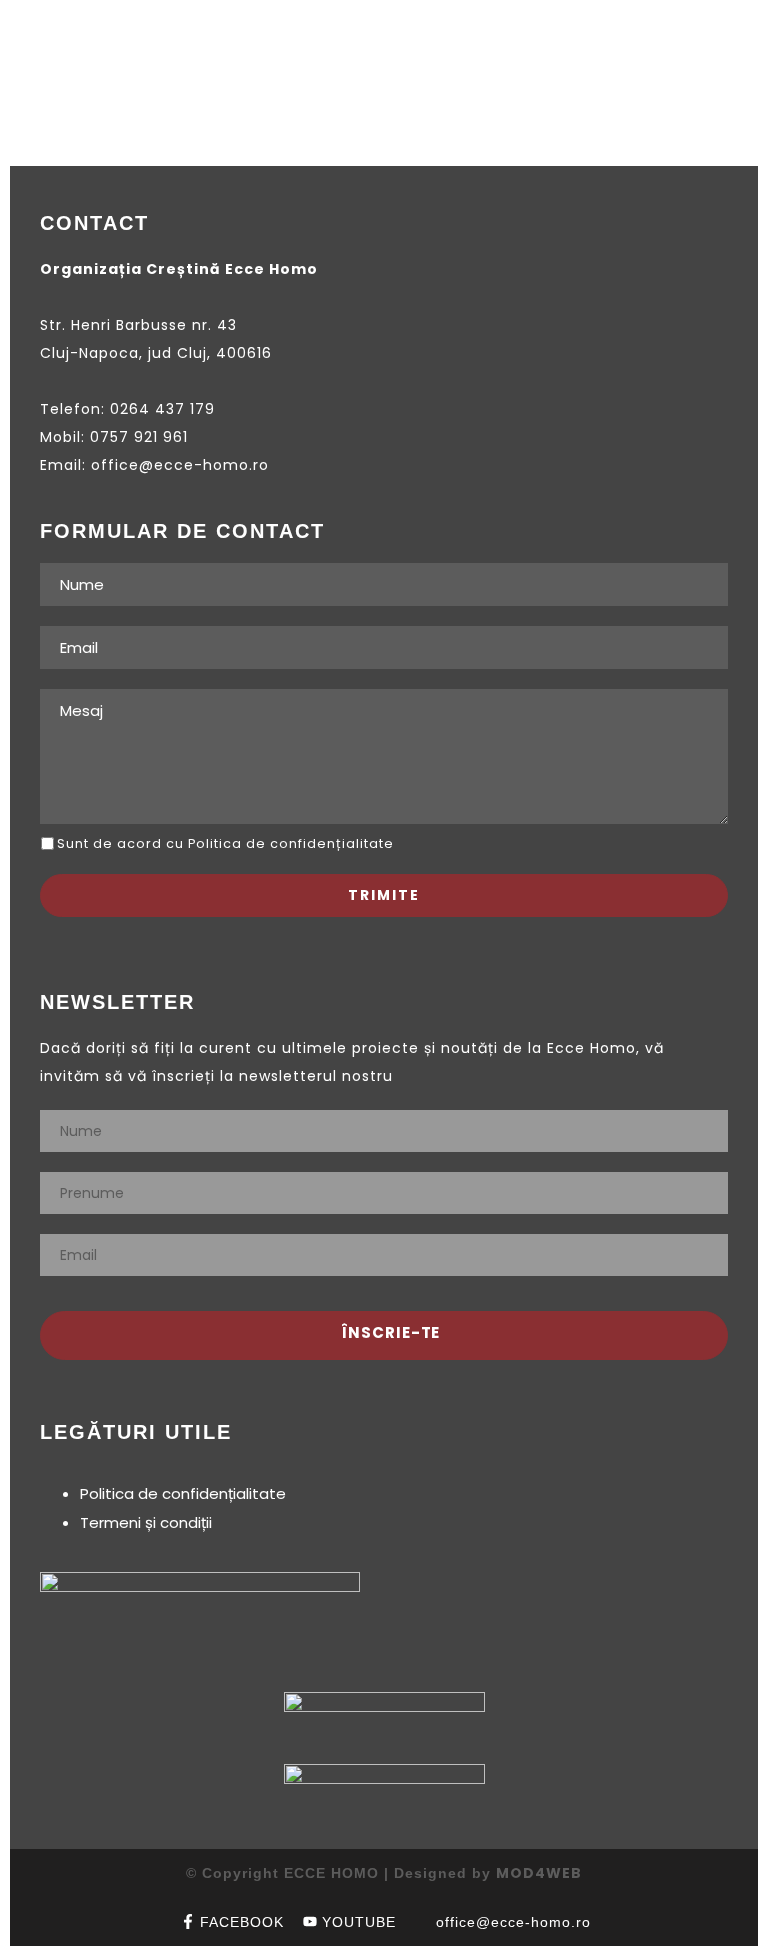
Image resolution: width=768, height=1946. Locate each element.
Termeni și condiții (146, 1522)
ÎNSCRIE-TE (390, 1332)
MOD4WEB (539, 1873)
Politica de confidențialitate (183, 1493)
